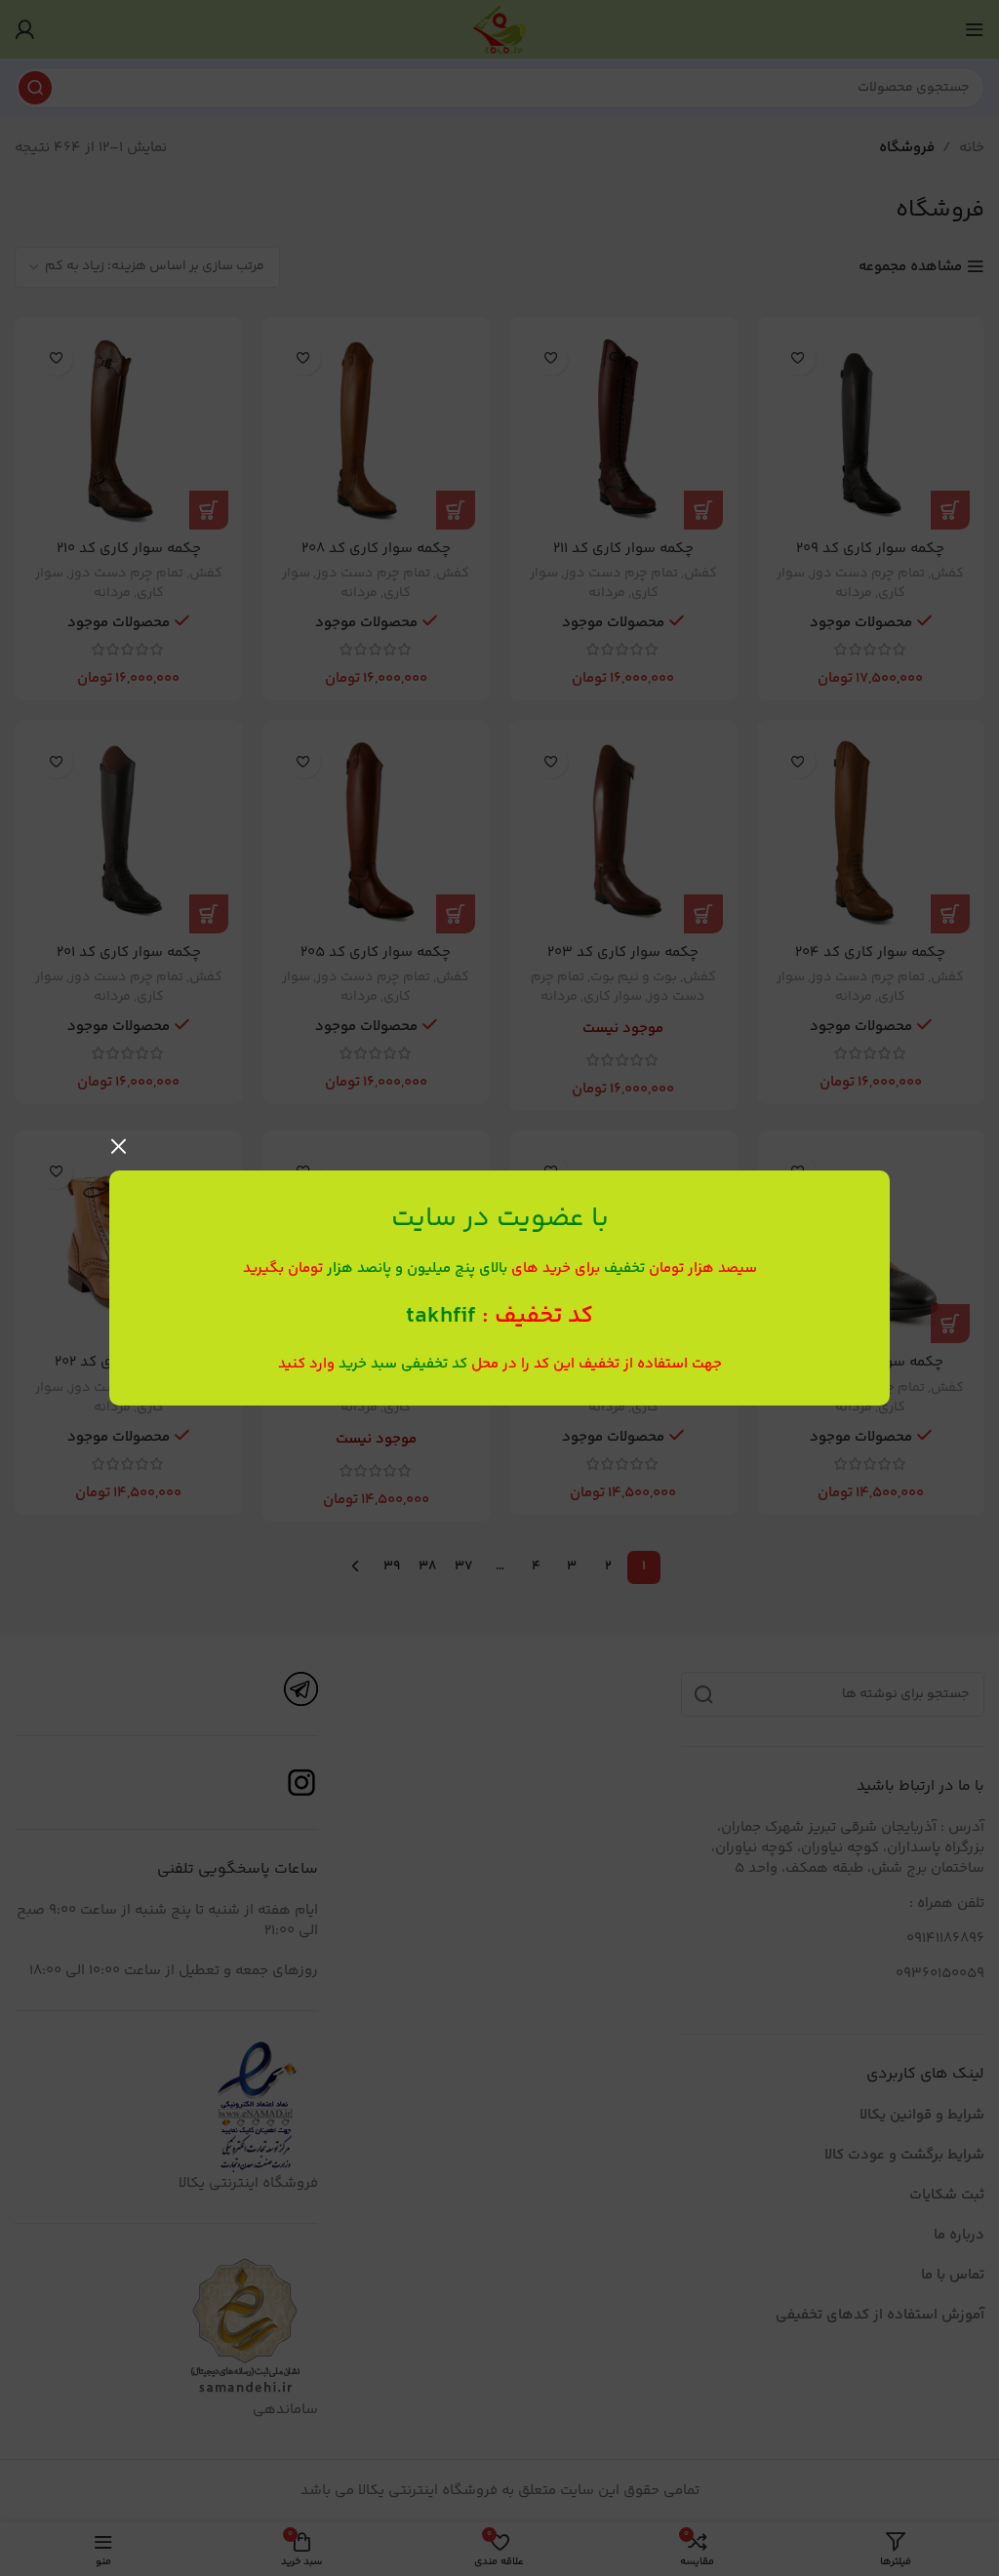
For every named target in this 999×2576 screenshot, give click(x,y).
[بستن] (119, 1146)
